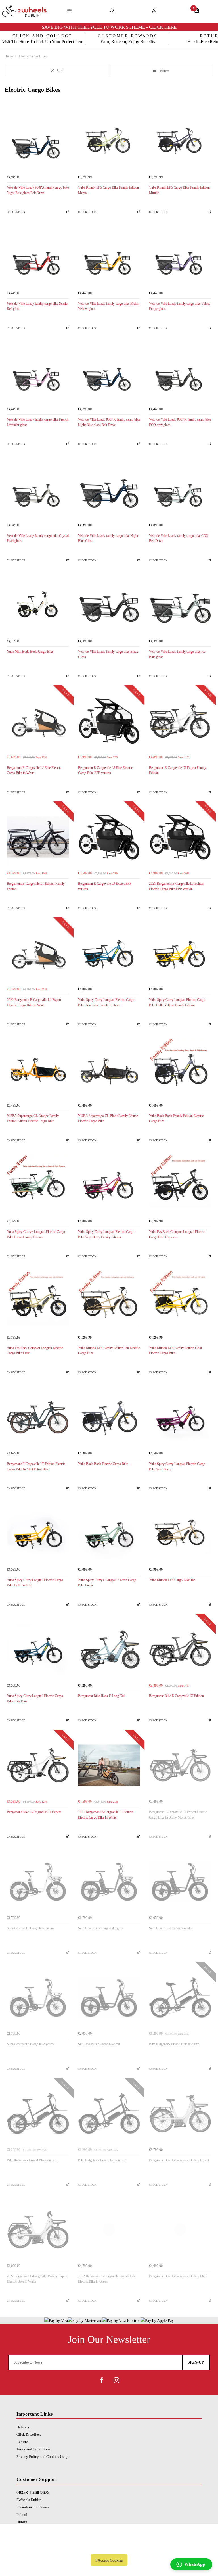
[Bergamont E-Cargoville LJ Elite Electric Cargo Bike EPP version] (109, 721)
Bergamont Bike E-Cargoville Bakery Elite (178, 2276)
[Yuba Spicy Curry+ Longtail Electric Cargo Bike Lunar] (109, 1533)
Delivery (23, 2427)
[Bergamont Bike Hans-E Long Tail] (109, 1649)
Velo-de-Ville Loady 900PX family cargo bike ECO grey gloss (180, 422)
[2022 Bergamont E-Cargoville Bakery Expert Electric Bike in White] (38, 2230)
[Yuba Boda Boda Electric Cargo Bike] (109, 1417)
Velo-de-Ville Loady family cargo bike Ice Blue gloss (177, 654)
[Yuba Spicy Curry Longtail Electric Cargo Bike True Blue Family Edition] (109, 953)
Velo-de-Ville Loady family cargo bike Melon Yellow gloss (109, 306)
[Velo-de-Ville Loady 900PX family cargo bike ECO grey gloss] (180, 373)
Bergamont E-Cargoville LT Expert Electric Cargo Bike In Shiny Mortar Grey (178, 1815)
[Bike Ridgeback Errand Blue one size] (180, 1998)
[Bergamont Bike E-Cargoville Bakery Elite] (180, 2230)
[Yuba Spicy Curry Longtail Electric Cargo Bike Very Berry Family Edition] (109, 1185)
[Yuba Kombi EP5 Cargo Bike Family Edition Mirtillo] (180, 141)
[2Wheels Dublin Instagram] (116, 2380)
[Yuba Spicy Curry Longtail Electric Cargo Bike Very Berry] (180, 1417)
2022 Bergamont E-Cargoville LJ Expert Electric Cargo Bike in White (34, 1002)
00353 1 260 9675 (33, 2492)
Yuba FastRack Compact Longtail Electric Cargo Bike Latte (35, 1351)
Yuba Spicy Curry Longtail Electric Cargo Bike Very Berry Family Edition (106, 1234)
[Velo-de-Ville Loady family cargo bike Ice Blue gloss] (180, 605)
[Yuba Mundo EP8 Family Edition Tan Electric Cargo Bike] (109, 1301)
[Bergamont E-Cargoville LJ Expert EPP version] (109, 837)
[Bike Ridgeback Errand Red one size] (109, 2113)
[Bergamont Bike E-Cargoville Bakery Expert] (180, 2113)
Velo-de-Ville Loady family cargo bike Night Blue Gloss (108, 538)
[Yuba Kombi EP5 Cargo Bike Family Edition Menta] (109, 141)
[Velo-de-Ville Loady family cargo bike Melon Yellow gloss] (109, 257)
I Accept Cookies (109, 2560)
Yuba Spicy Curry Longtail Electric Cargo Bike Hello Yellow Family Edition (177, 1002)
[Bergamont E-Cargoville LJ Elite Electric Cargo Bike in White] (38, 721)
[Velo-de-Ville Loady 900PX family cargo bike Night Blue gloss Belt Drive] (38, 141)
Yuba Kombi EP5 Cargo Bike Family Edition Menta (108, 190)
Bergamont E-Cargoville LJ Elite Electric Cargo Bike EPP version (105, 770)
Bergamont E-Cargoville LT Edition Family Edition (36, 886)
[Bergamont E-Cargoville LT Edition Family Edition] (38, 837)
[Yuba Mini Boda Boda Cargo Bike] (38, 605)
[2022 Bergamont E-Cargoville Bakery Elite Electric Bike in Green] (109, 2230)
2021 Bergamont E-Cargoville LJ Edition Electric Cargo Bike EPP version (177, 886)
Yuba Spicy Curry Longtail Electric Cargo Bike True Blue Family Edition (106, 1002)
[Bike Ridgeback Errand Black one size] (38, 2113)
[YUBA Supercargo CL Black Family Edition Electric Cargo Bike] (109, 1069)
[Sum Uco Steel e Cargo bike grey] (109, 1881)
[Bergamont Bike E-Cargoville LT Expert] (38, 1765)
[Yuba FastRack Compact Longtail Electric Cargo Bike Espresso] (180, 1185)
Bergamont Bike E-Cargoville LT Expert (34, 1812)
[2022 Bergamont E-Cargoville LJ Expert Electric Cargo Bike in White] (38, 953)
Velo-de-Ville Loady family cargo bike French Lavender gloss (38, 422)
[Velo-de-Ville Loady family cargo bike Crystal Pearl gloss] (38, 489)
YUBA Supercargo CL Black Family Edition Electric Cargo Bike (108, 1119)
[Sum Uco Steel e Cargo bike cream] (38, 1881)
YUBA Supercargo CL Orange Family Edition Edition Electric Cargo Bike (33, 1119)
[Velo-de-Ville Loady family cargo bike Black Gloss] (109, 605)
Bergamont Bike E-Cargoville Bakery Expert (179, 2160)
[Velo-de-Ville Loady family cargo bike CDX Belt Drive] (180, 489)
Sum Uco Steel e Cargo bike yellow (31, 2044)
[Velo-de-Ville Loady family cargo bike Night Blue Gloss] (109, 489)
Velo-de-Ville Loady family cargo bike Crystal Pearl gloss (38, 538)
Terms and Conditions (33, 2449)
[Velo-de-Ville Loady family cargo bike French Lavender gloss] (38, 373)
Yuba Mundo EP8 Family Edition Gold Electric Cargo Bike (175, 1351)
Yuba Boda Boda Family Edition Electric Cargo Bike (176, 1119)
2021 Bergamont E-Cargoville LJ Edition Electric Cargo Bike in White (106, 1815)
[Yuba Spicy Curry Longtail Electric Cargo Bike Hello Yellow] (38, 1533)
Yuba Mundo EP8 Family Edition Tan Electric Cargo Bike (109, 1351)
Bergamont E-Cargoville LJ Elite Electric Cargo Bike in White (34, 770)
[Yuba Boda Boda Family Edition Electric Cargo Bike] (180, 1069)
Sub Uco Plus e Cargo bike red (99, 2044)
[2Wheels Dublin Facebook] (102, 2380)
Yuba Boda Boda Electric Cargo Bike (103, 1464)
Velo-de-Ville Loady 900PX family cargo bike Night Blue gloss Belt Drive (38, 190)
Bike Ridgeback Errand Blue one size (174, 2044)
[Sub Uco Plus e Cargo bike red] (109, 1998)
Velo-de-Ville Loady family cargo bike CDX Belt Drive (179, 538)
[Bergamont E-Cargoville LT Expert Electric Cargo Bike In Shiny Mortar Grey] (180, 1765)
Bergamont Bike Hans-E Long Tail (101, 1696)
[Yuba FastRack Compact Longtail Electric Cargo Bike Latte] (38, 1301)
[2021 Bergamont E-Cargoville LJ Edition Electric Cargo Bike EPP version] (180, 837)
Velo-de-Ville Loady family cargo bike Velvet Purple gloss (179, 306)
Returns (22, 2442)
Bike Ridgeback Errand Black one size (33, 2160)
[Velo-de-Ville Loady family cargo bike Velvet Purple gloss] (180, 257)
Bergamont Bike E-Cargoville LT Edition (176, 1696)
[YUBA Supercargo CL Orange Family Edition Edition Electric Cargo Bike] (38, 1069)
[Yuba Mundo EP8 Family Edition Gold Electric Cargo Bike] (180, 1301)
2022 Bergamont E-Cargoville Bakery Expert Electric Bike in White (37, 2279)
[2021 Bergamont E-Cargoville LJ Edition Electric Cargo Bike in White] (109, 1765)
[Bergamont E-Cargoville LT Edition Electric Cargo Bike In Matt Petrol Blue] (38, 1417)
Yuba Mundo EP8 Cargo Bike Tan (172, 1580)
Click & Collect (29, 2434)
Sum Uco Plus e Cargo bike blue (171, 1928)
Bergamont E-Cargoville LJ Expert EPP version (105, 886)
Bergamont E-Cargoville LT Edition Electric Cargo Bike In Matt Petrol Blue (36, 1467)
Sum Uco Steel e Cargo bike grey (100, 1928)
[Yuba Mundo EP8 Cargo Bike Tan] (180, 1533)
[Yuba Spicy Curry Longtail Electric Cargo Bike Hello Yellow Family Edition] (180, 953)
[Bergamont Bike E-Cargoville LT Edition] (180, 1649)
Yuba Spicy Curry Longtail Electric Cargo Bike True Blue (35, 1699)
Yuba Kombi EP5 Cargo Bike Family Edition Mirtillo (179, 190)
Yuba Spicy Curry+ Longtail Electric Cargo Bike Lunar (107, 1583)
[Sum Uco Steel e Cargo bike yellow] (38, 1998)
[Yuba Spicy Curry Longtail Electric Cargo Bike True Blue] (38, 1649)
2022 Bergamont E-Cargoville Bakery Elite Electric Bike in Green (107, 2279)
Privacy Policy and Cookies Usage (43, 2457)
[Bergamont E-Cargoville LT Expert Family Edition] (180, 721)
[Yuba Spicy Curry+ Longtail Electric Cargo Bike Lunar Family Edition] (38, 1185)
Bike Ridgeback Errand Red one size (103, 2160)
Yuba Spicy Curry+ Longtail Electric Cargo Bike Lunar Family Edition (36, 1234)
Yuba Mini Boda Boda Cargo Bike (30, 652)
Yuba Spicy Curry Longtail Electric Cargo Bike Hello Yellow (35, 1583)
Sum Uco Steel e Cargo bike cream (30, 1928)
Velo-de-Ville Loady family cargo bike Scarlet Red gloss (37, 306)
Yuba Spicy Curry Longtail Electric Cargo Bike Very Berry (177, 1467)
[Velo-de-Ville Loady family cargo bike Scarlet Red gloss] (38, 257)
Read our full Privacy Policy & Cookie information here (109, 2547)
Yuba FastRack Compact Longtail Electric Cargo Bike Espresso (177, 1234)
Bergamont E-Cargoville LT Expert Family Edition (178, 770)
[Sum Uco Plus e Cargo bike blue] (180, 1881)
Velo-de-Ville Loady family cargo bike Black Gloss (108, 654)
